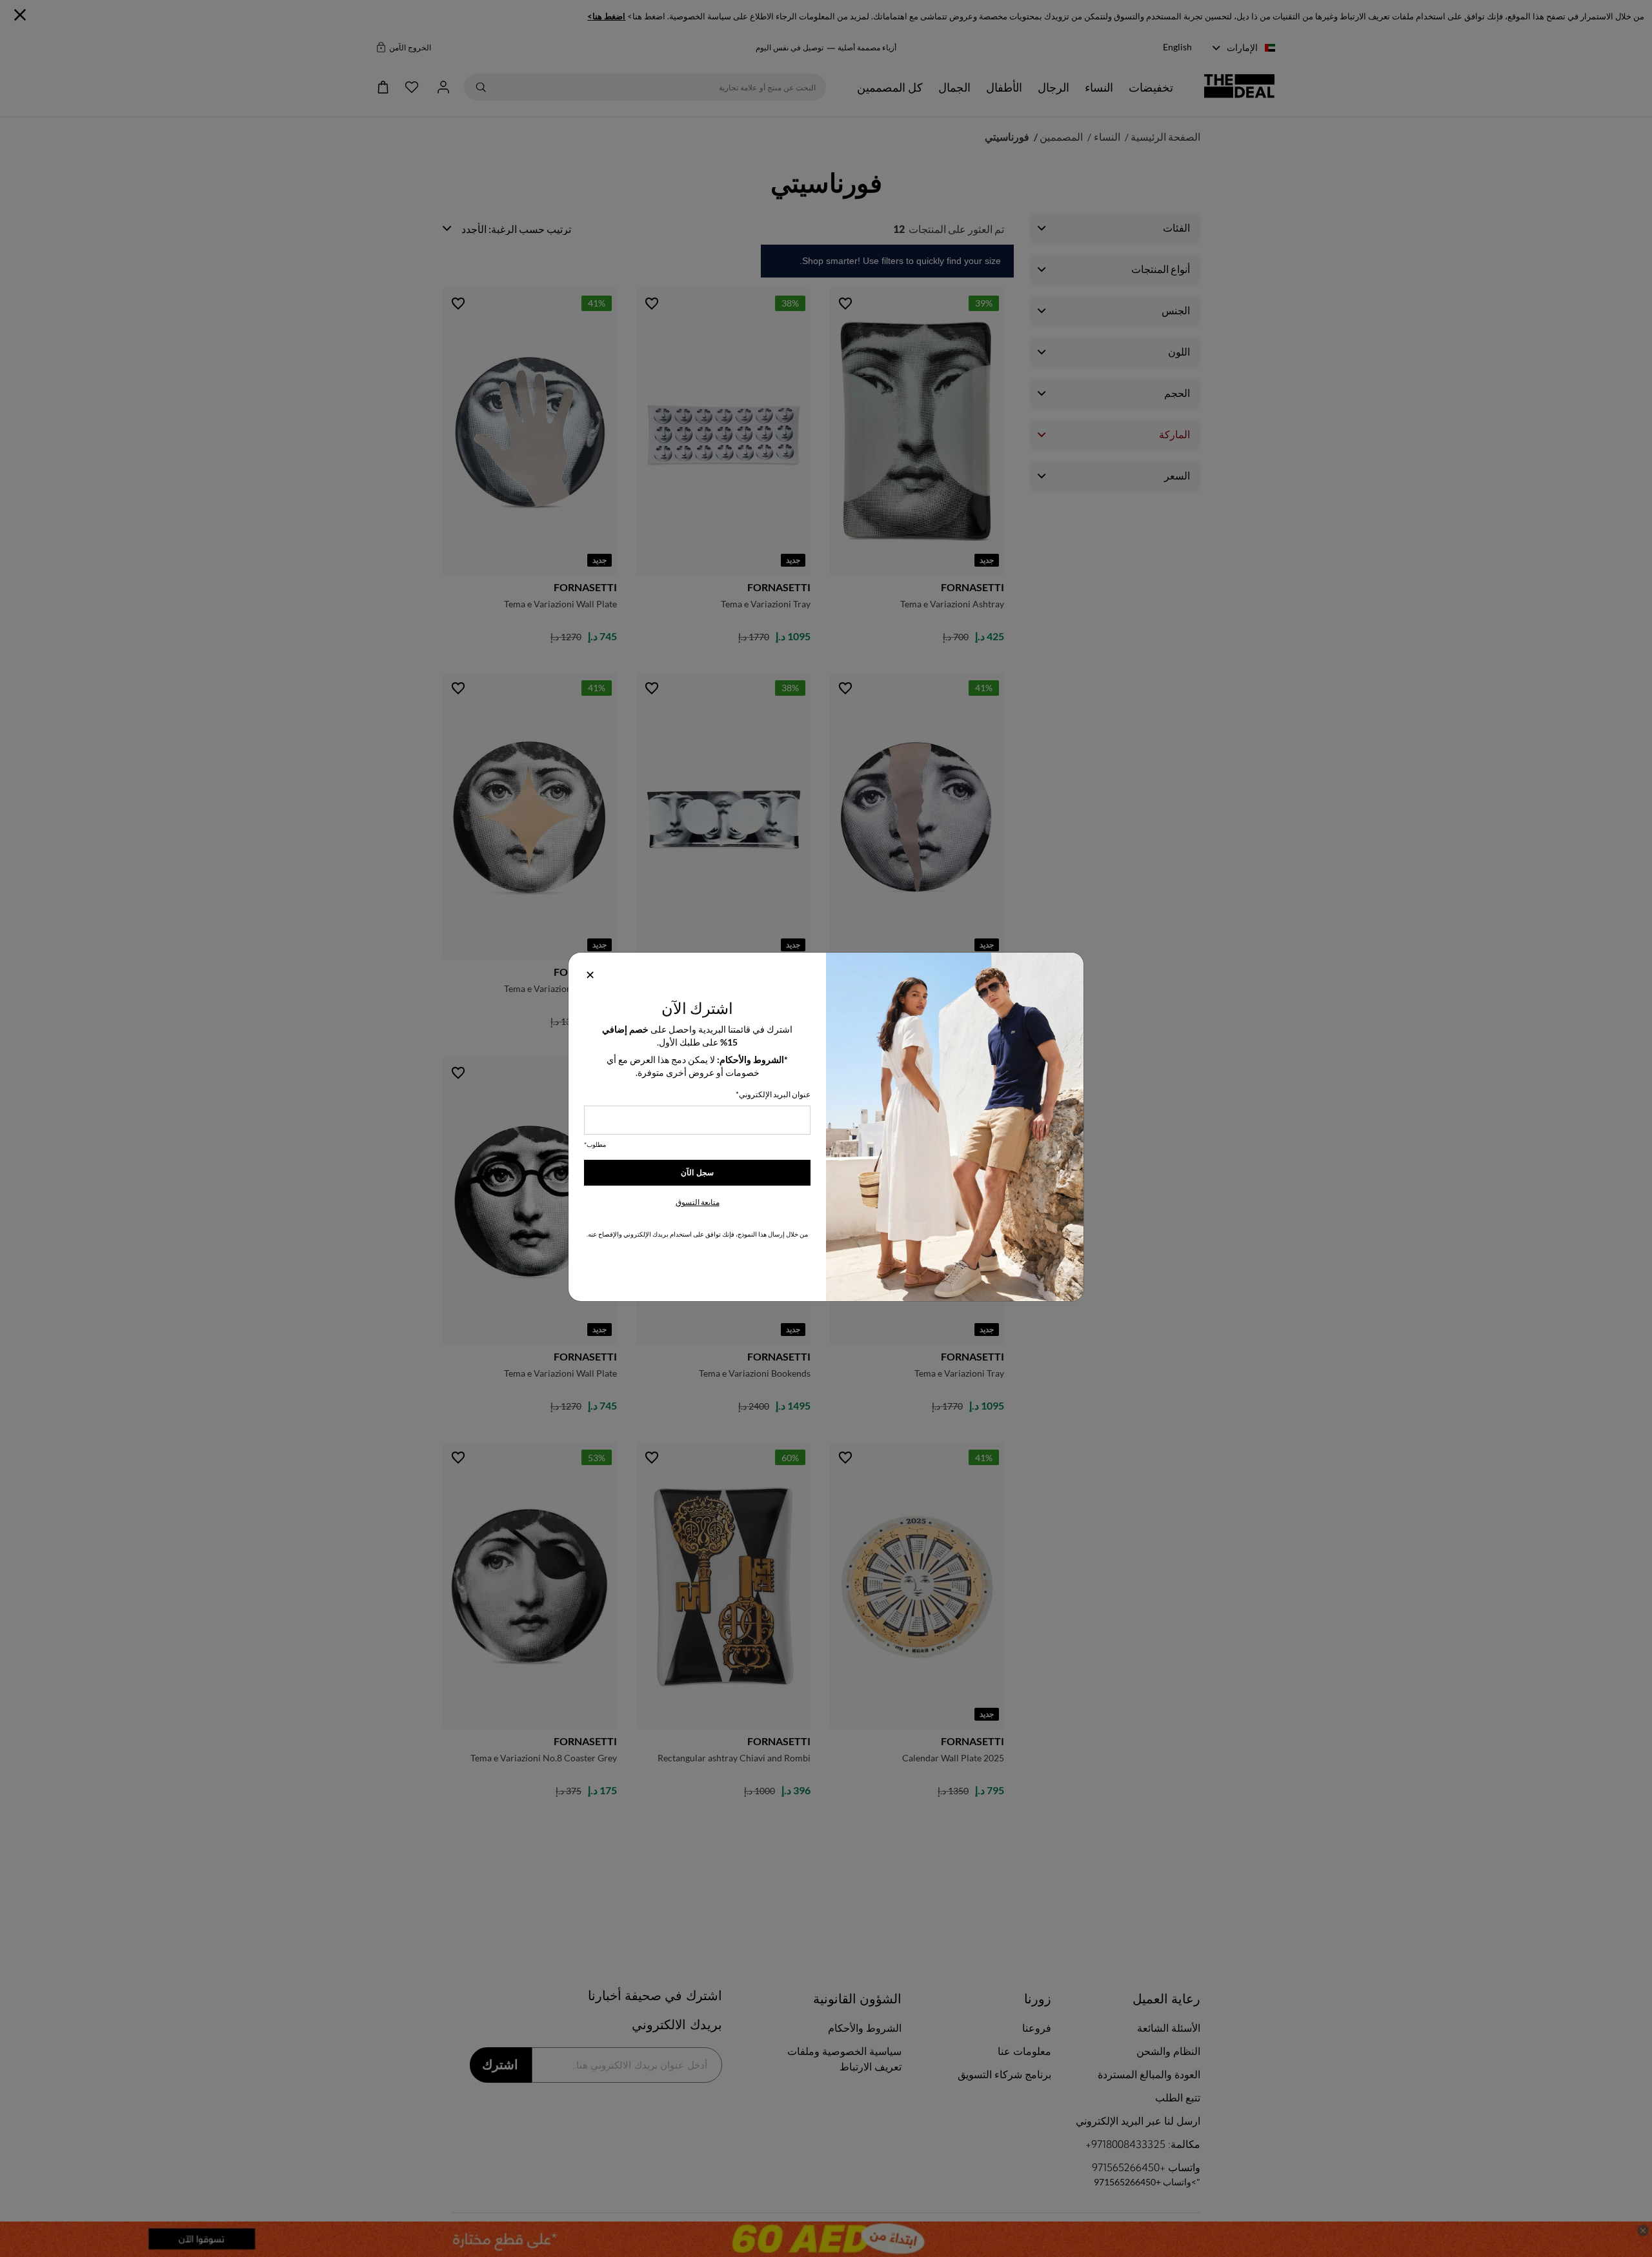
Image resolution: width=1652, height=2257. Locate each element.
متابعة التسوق (698, 1202)
